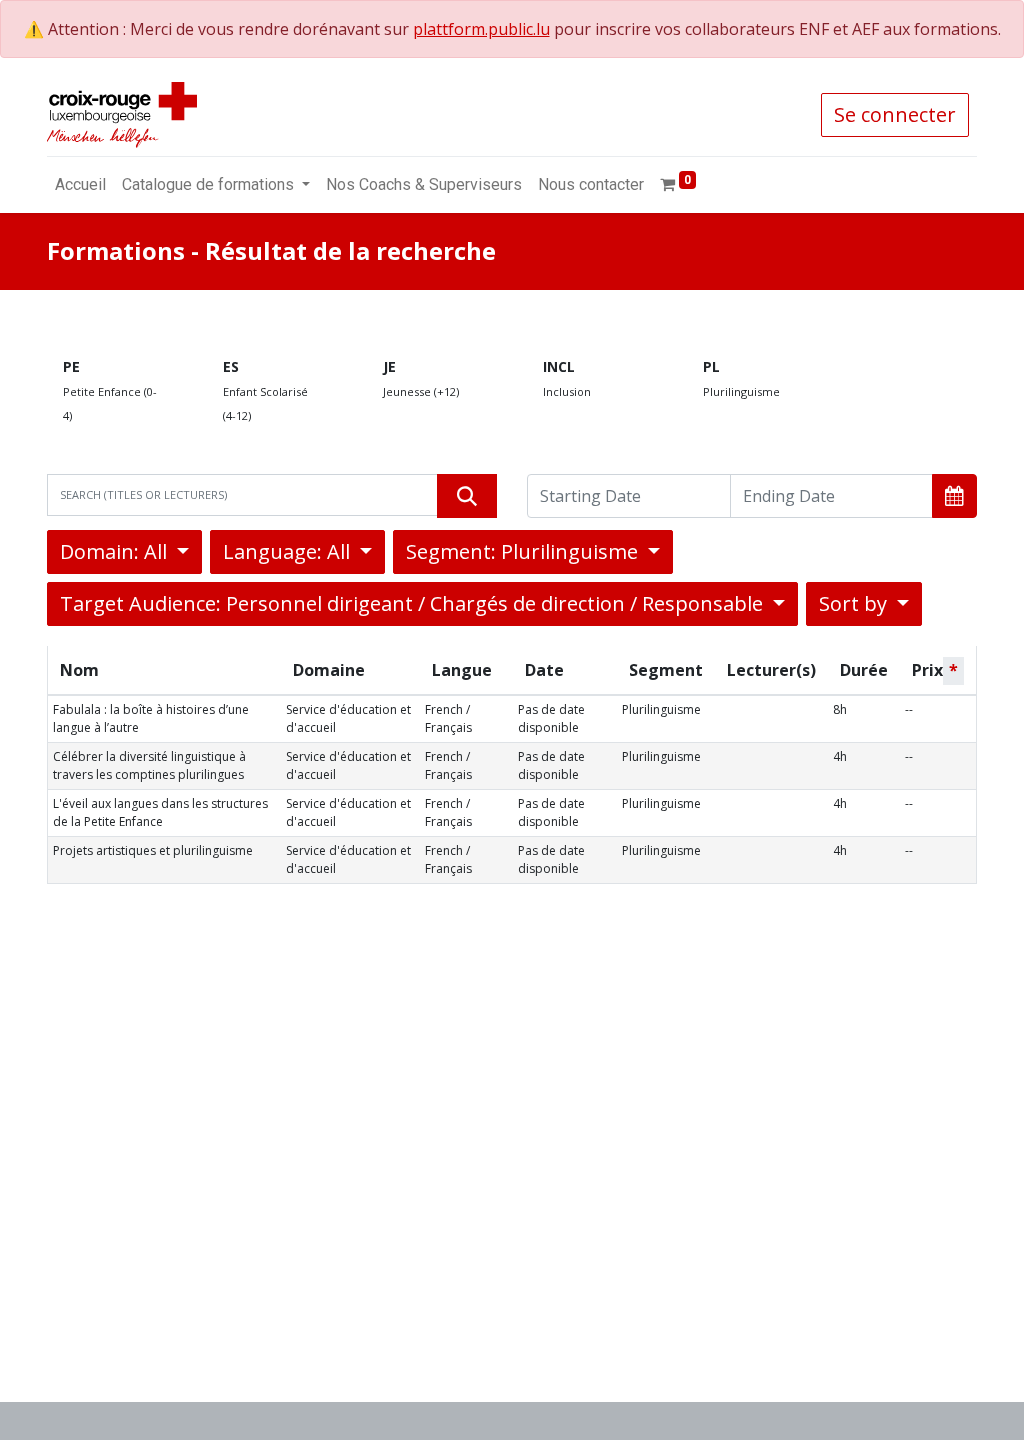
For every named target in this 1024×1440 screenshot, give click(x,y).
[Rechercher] (467, 496)
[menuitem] (80, 185)
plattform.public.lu (481, 29)
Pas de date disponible (551, 718)
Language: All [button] (289, 551)
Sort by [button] (855, 603)
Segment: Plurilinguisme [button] (524, 551)
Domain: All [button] (116, 551)
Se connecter (895, 114)
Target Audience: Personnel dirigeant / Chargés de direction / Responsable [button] (414, 603)
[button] (954, 496)
